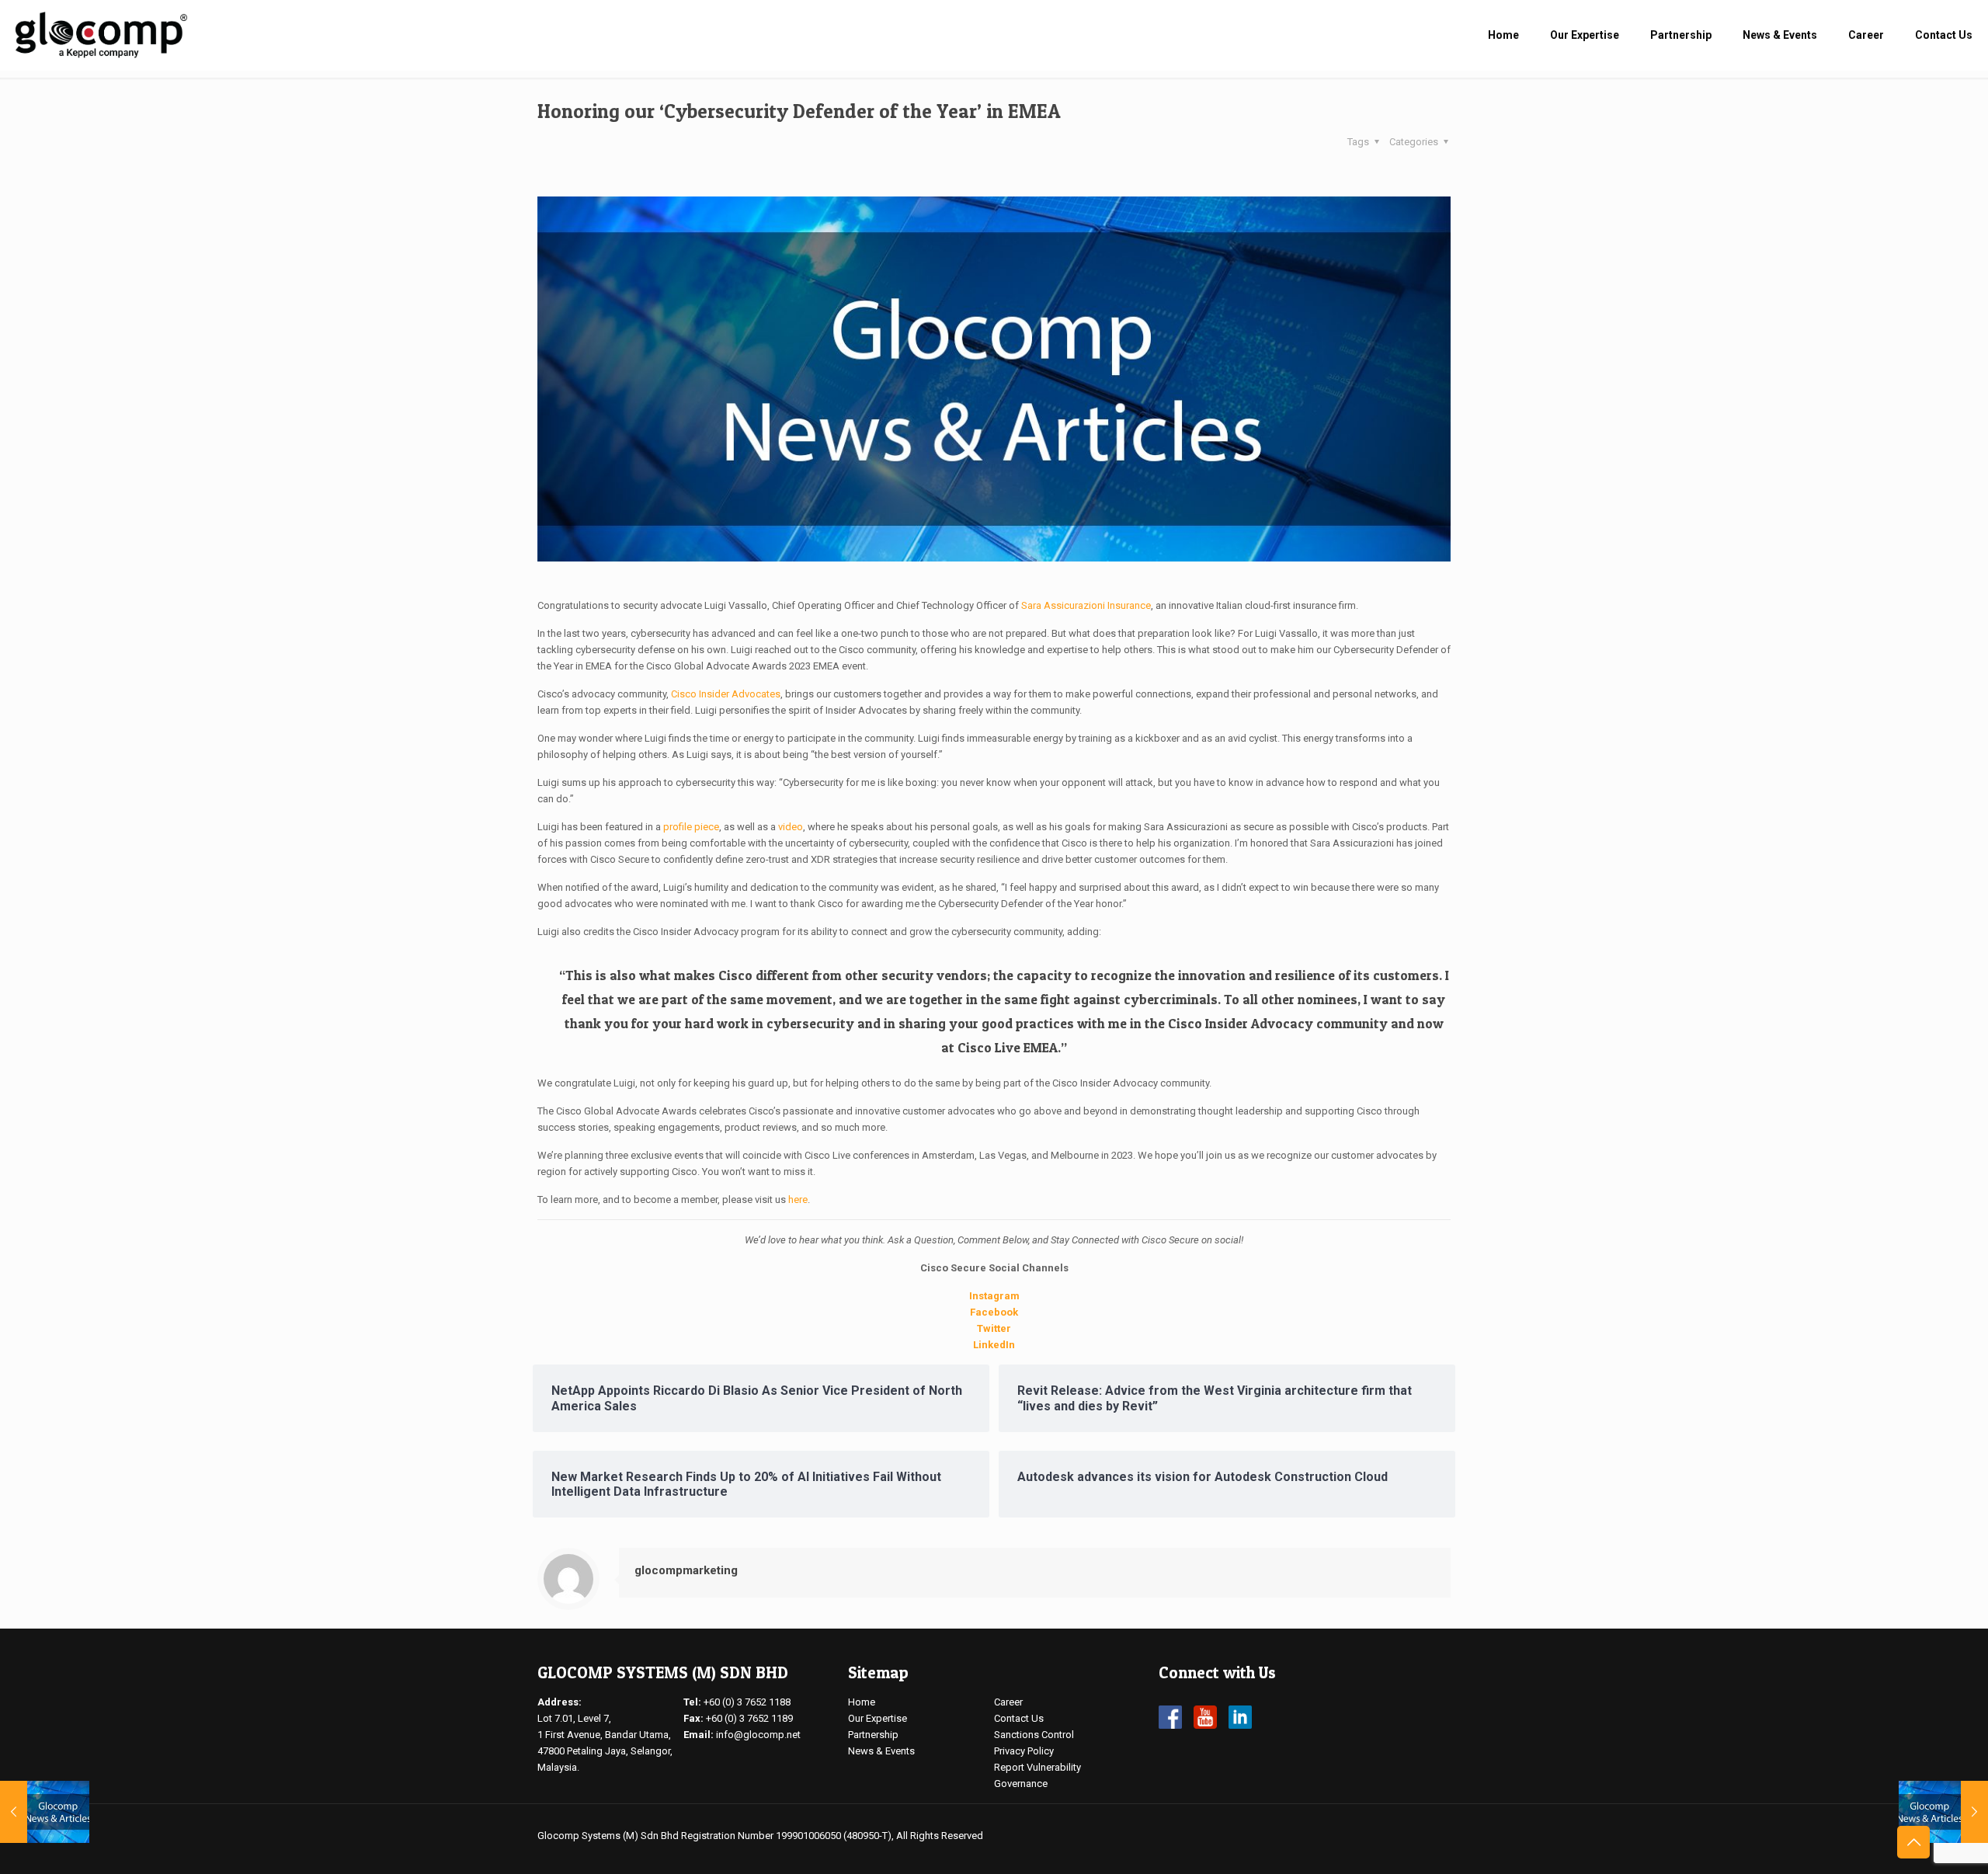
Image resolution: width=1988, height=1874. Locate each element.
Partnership (873, 1735)
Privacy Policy (1024, 1751)
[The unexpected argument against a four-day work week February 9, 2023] (1943, 1812)
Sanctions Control (1034, 1735)
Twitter (994, 1328)
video (791, 827)
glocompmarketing (686, 1570)
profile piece (691, 827)
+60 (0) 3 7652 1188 (747, 1702)
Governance (1021, 1784)
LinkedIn (994, 1345)
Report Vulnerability (1037, 1767)
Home (862, 1702)
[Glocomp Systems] (101, 35)
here (798, 1199)
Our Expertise (878, 1718)
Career (1008, 1702)
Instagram (994, 1296)
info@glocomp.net (758, 1735)
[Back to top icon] (1913, 1842)
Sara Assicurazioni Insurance (1086, 605)
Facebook (994, 1312)
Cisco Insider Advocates (726, 694)
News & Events (881, 1751)
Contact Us (1019, 1718)
